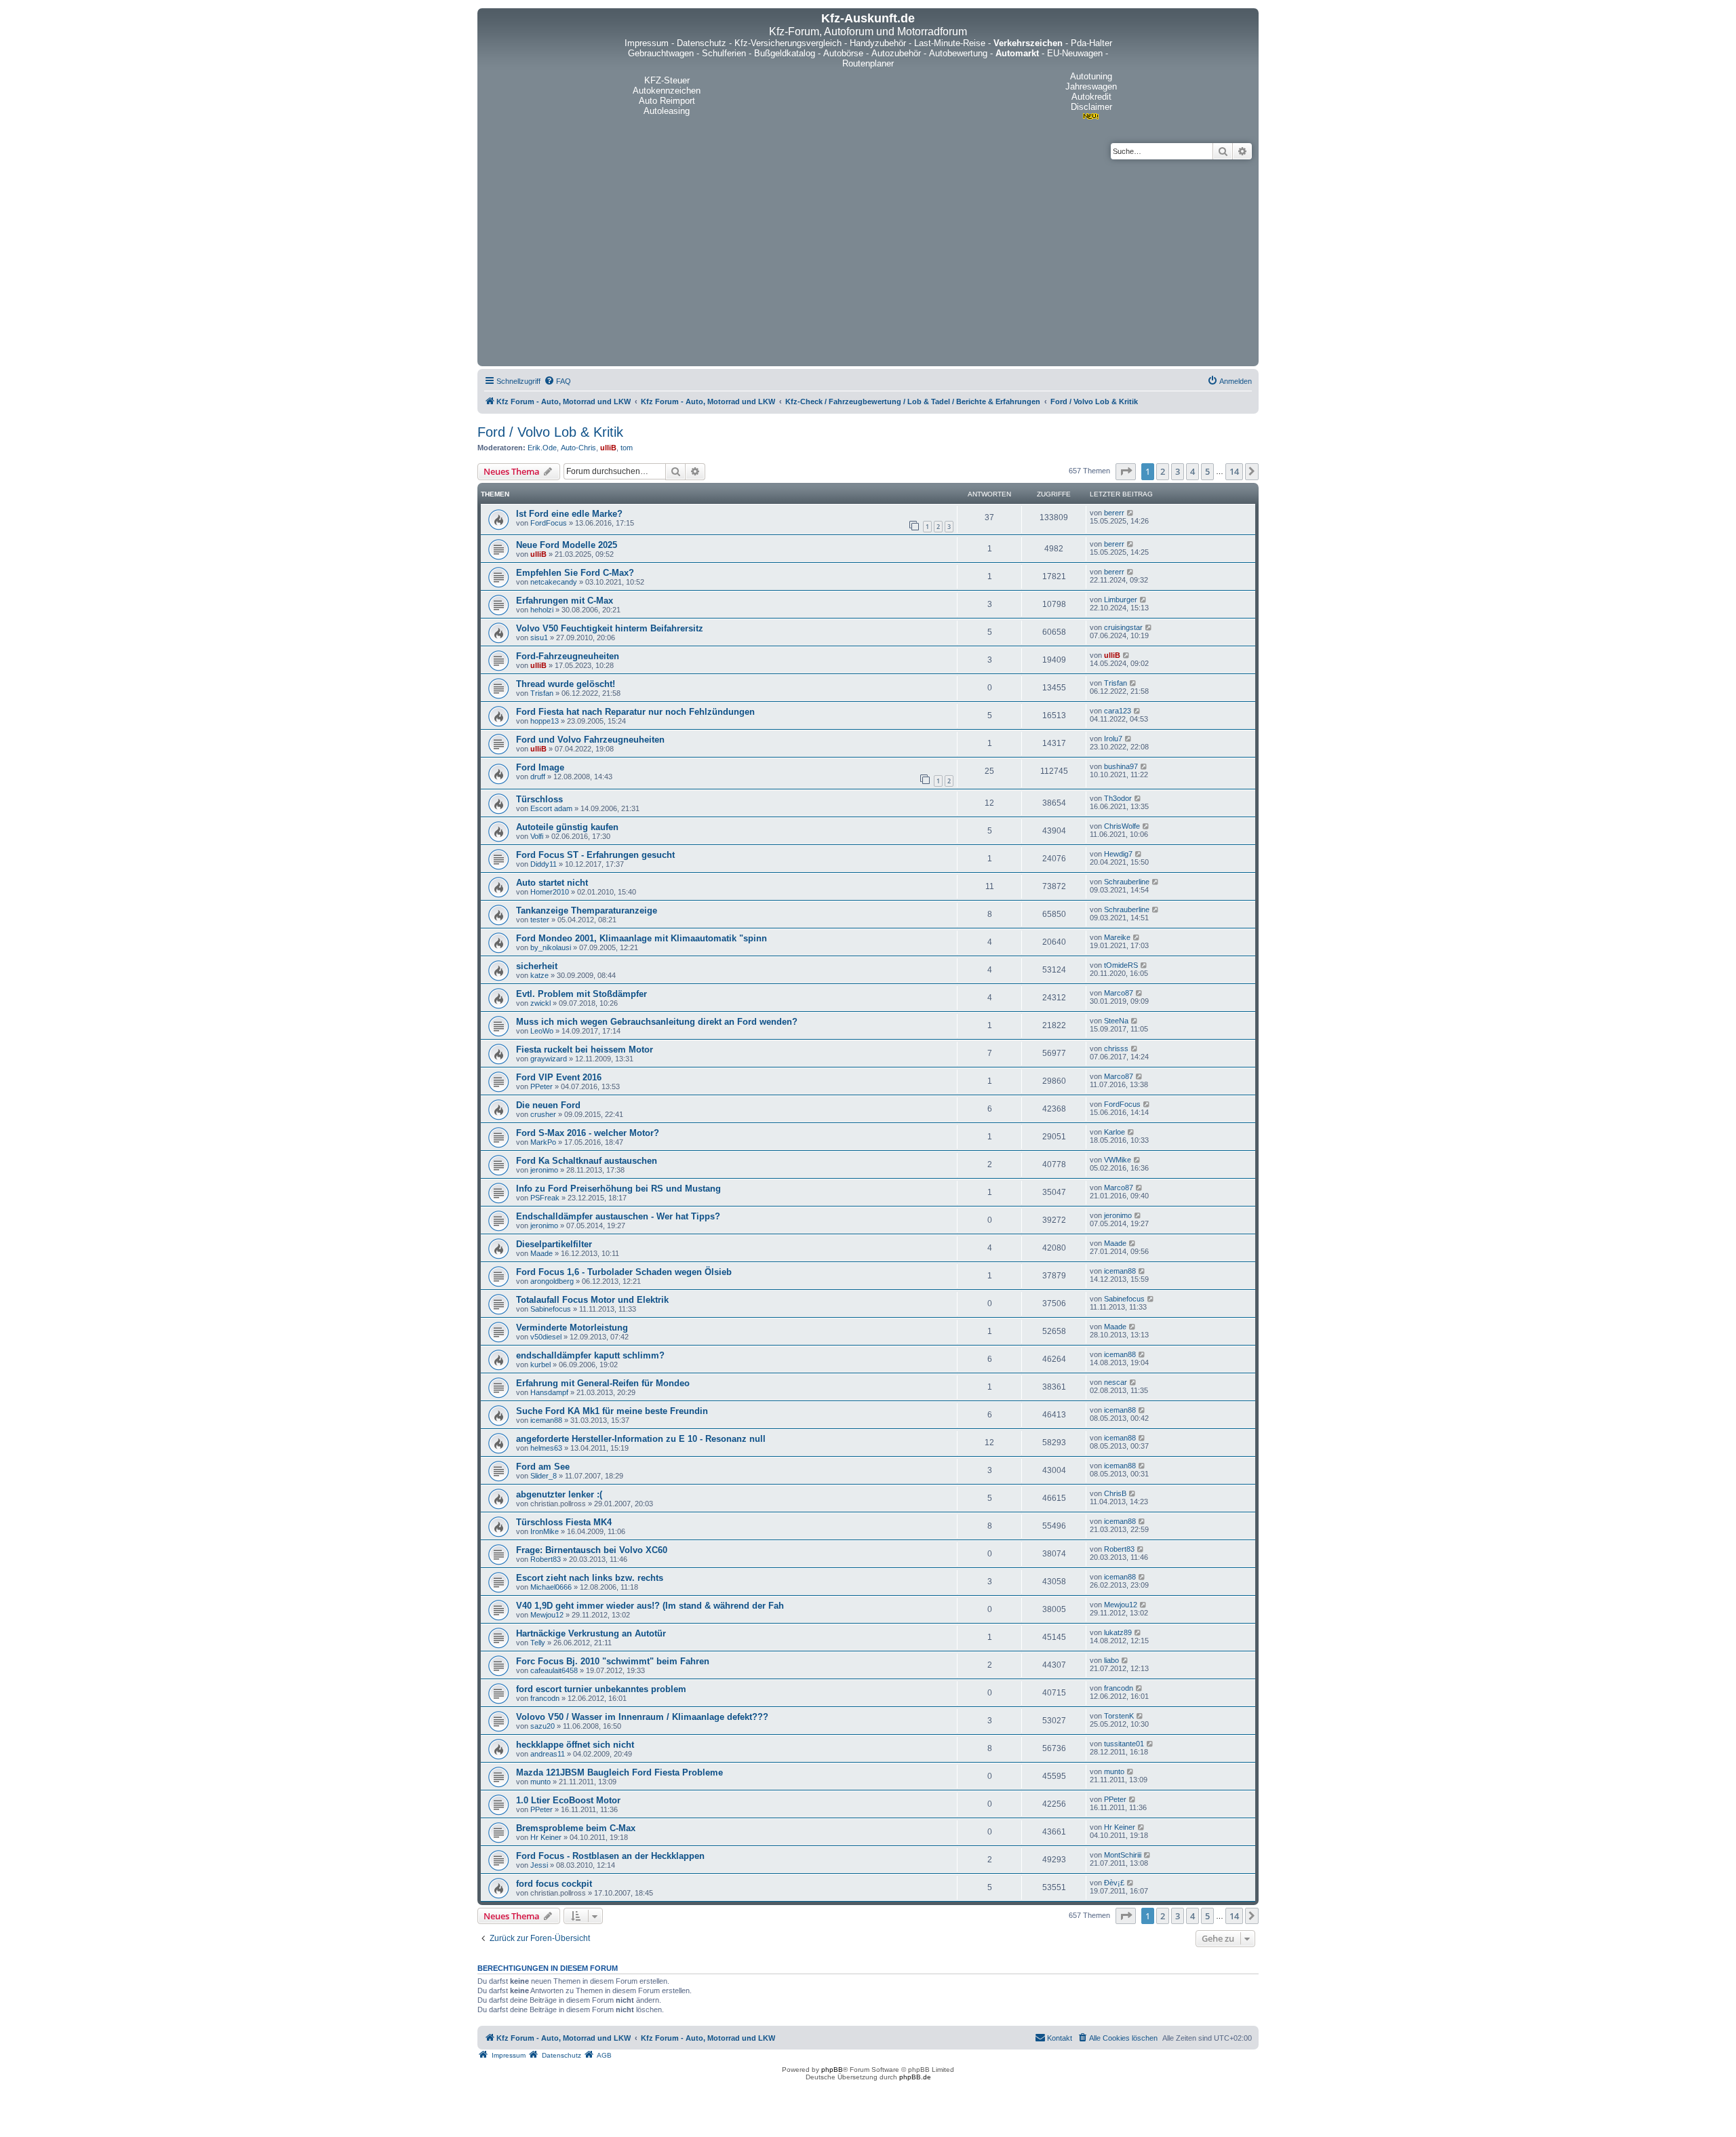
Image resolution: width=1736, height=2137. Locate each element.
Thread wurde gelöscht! (566, 684)
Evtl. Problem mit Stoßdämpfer (581, 994)
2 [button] (1163, 471)
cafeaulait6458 (554, 1670)
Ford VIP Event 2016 (559, 1077)
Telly (538, 1643)
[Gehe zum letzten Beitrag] (1131, 513)
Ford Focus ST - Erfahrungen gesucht (595, 855)
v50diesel (546, 1337)
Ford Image (540, 767)
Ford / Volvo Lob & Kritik (550, 432)
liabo (1111, 1660)
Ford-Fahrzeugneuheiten (568, 656)
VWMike (1118, 1160)
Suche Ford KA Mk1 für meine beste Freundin (612, 1411)
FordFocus (549, 523)
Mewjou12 (547, 1615)
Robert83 (546, 1559)
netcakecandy (554, 582)
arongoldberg (552, 1281)
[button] (1126, 471)
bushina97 (1121, 766)
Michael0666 (551, 1587)
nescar (1116, 1382)
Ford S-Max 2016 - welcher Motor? (588, 1133)
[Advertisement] (868, 261)
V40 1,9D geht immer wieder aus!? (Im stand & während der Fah (650, 1606)
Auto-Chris (578, 448)
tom (627, 448)
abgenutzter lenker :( (559, 1494)
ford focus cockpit (554, 1884)
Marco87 (1119, 993)
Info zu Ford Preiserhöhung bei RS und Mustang (618, 1189)
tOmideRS (1121, 965)
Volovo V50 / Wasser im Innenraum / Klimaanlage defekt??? (642, 1717)
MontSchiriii (1123, 1855)
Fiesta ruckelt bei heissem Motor (585, 1050)
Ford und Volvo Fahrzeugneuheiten (590, 740)
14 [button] (1234, 471)
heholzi (542, 610)
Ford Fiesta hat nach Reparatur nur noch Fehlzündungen (635, 712)
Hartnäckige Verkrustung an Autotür (591, 1633)
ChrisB (1115, 1493)
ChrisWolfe (1122, 826)
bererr (1114, 513)
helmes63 (546, 1448)
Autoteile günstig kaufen (567, 827)
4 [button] (1192, 471)
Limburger (1121, 600)
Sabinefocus (551, 1309)
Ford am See (543, 1467)
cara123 (1118, 711)
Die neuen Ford (548, 1105)
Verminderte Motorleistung (572, 1328)
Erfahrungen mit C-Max (565, 601)
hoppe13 (545, 721)
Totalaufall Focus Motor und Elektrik (592, 1300)
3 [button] (1178, 471)
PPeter (541, 1086)
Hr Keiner (546, 1837)
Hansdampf (549, 1392)
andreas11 (548, 1754)
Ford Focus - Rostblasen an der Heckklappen (610, 1856)
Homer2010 (550, 892)
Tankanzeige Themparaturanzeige (587, 910)
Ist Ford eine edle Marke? (569, 514)
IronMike (545, 1531)
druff (538, 777)
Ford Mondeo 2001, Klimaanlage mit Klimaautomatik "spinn (642, 938)
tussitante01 (1124, 1744)
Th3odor (1118, 798)
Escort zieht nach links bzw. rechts (590, 1578)
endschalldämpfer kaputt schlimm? (590, 1355)
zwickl (540, 1003)
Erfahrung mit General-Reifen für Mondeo (603, 1383)
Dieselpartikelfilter (554, 1244)
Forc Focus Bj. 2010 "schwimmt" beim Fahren (613, 1661)
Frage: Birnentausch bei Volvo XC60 (592, 1550)
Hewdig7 (1118, 854)
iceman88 (1120, 1271)
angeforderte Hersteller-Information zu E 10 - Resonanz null (641, 1439)
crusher (543, 1114)
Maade (541, 1253)
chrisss (1116, 1048)
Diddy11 (544, 864)
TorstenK (1119, 1716)
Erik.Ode (542, 448)
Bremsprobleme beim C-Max (576, 1828)
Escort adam (551, 808)
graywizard (549, 1059)
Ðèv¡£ (1114, 1883)
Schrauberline (1127, 882)
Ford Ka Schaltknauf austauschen (587, 1161)
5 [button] (1207, 471)
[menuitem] (557, 381)
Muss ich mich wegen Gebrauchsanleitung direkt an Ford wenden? (657, 1022)
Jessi (539, 1865)
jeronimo (544, 1170)
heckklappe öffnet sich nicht (575, 1745)
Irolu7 (1113, 739)
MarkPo (543, 1142)
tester (540, 920)
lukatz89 (1118, 1632)
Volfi (537, 836)
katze (539, 975)
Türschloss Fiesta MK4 (564, 1522)
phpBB (832, 2070)
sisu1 (539, 638)
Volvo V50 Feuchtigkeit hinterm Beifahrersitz (610, 628)
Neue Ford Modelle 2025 (567, 545)
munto (540, 1782)
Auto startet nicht (552, 883)
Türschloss (539, 799)
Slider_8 (544, 1476)
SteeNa (1116, 1021)
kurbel (540, 1365)
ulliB (608, 448)
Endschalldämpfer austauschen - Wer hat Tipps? (618, 1216)
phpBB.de (915, 2077)
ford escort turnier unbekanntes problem (601, 1689)
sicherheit (537, 966)
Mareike (1117, 937)
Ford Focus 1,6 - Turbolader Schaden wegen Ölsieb (624, 1272)
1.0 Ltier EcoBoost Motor (568, 1800)
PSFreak (545, 1198)
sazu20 (542, 1726)
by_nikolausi (551, 947)
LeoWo (542, 1031)
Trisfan (542, 693)
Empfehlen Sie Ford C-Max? (575, 573)
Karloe (1114, 1132)
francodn (545, 1698)
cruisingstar (1123, 627)
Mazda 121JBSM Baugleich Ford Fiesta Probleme (619, 1772)
